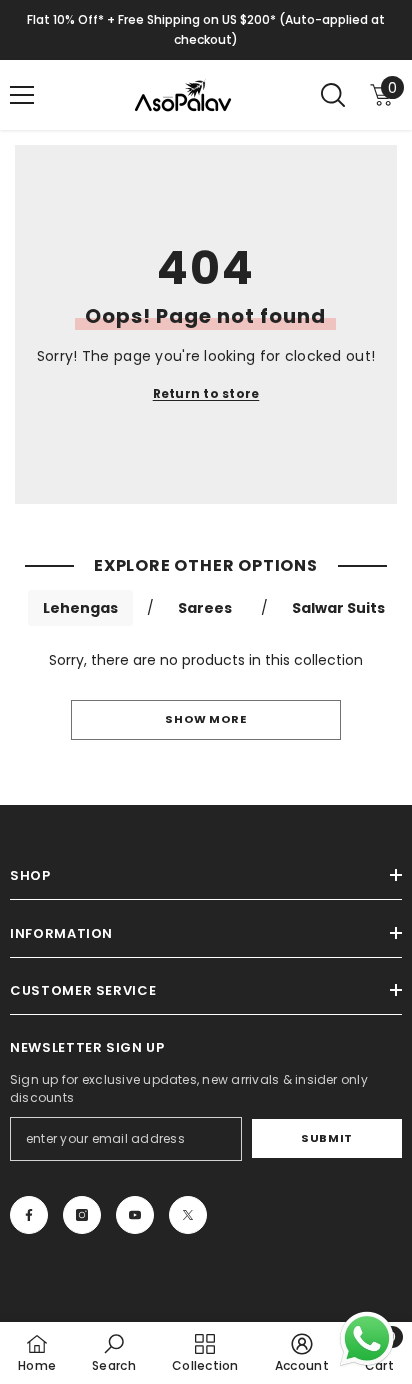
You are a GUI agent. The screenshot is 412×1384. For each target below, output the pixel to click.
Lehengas (80, 608)
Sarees (205, 608)
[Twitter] (188, 1215)
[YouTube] (135, 1215)
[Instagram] (82, 1215)
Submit (326, 1138)
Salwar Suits (338, 608)
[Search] (333, 95)
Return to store (206, 393)
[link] (114, 1352)
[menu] (22, 95)
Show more (205, 719)
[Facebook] (29, 1215)
